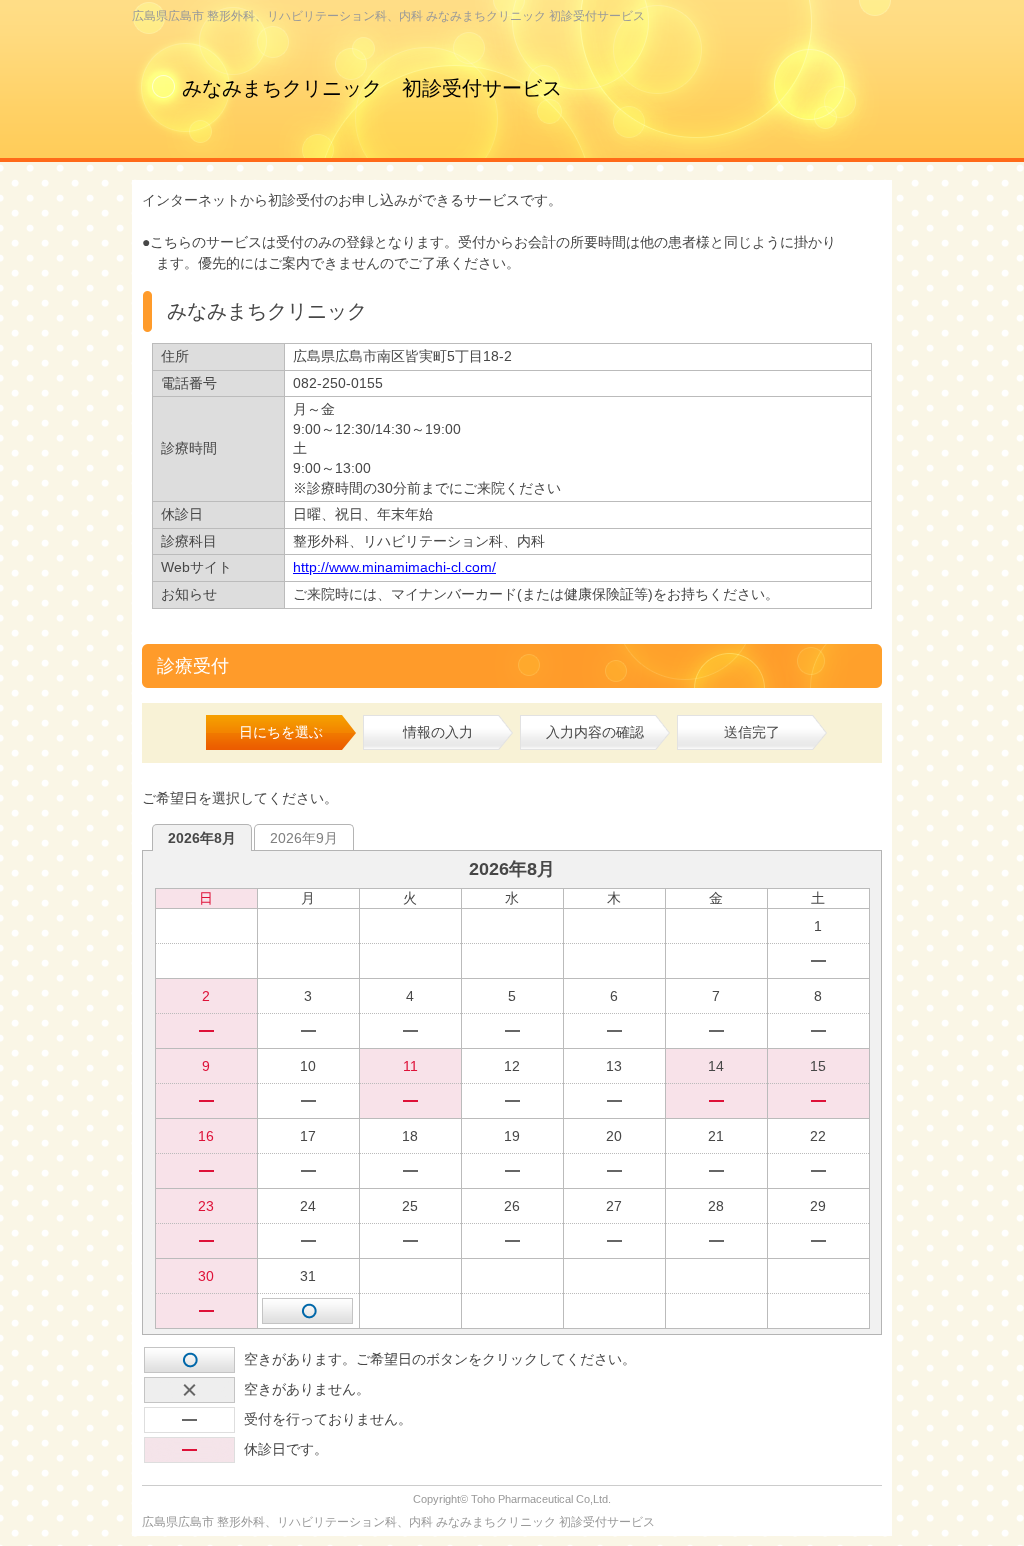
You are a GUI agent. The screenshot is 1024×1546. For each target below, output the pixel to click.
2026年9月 (304, 838)
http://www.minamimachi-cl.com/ (394, 567)
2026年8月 (202, 838)
